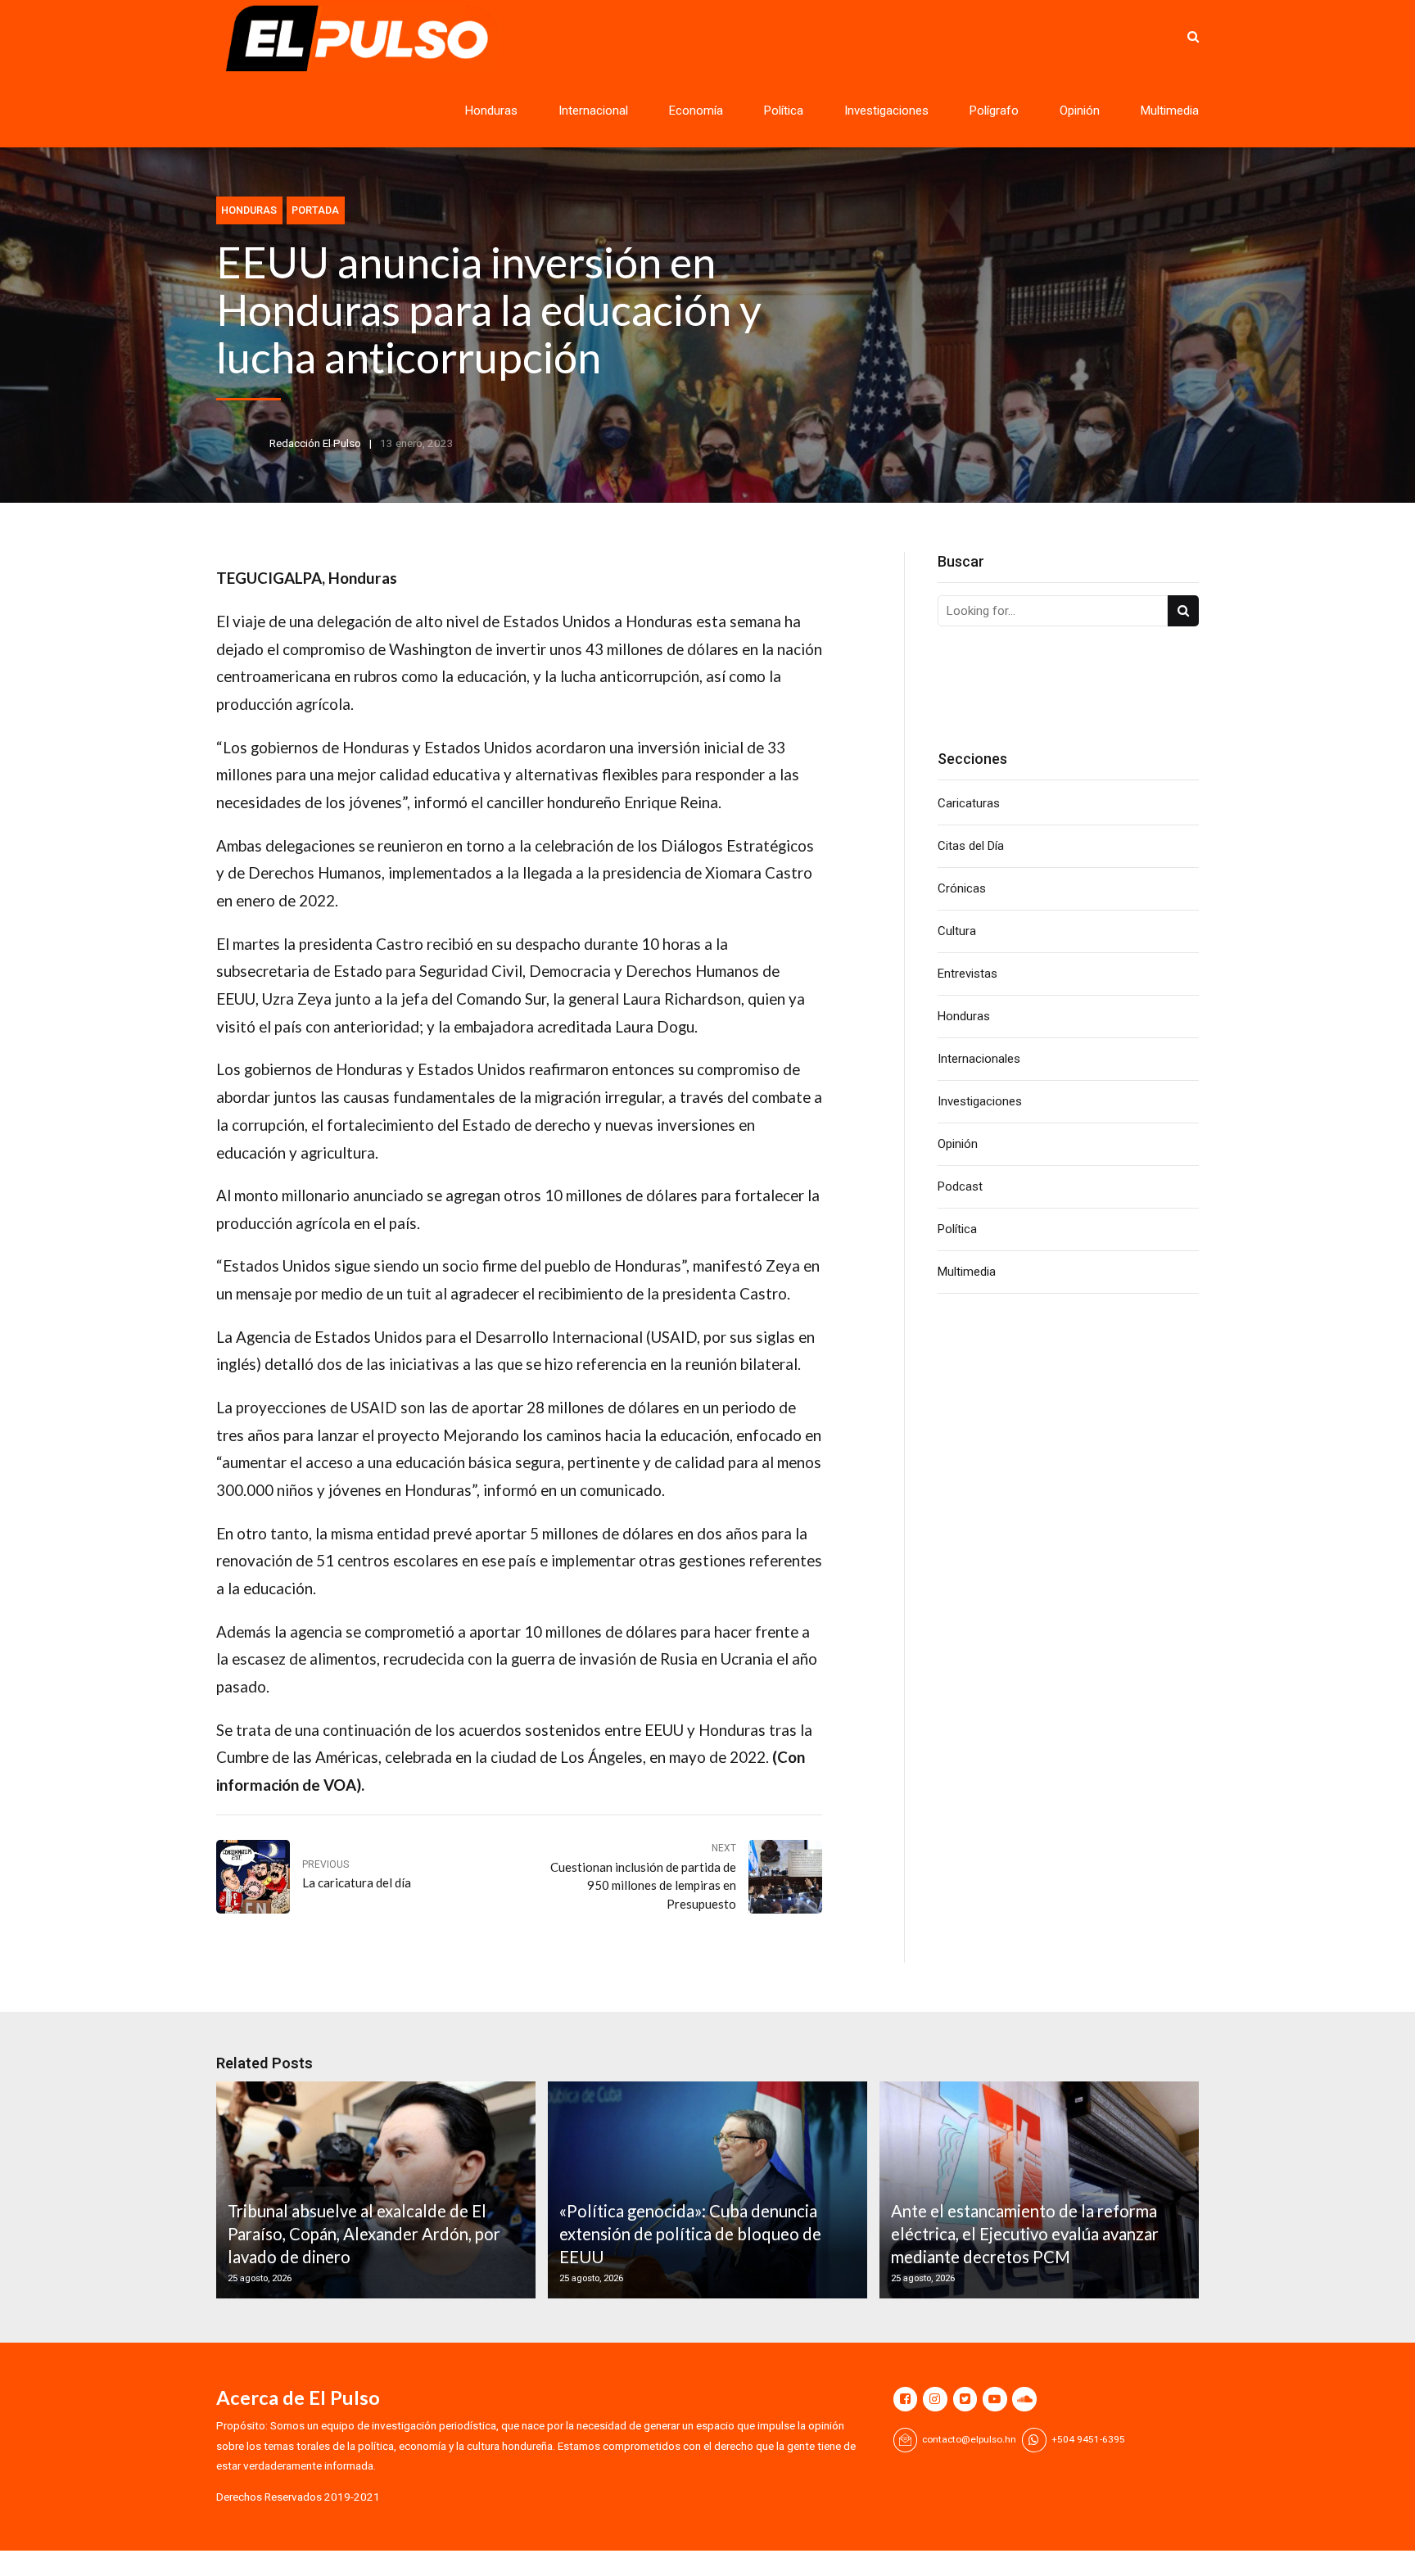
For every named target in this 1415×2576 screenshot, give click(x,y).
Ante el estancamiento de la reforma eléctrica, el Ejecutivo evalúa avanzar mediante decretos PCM (1025, 2234)
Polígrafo (994, 111)
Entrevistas (967, 974)
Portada (315, 210)
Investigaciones (886, 111)
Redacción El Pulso (315, 443)
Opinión (1080, 111)
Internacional (593, 111)
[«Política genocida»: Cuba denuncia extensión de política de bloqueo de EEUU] (705, 2190)
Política (784, 111)
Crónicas (962, 888)
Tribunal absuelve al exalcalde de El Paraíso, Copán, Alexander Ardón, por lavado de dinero (364, 2234)
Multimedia (1170, 111)
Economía (696, 111)
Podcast (960, 1186)
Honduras (491, 111)
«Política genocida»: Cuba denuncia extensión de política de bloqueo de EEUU (690, 2234)
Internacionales (979, 1059)
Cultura (957, 931)
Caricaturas (969, 803)
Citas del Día (971, 846)
